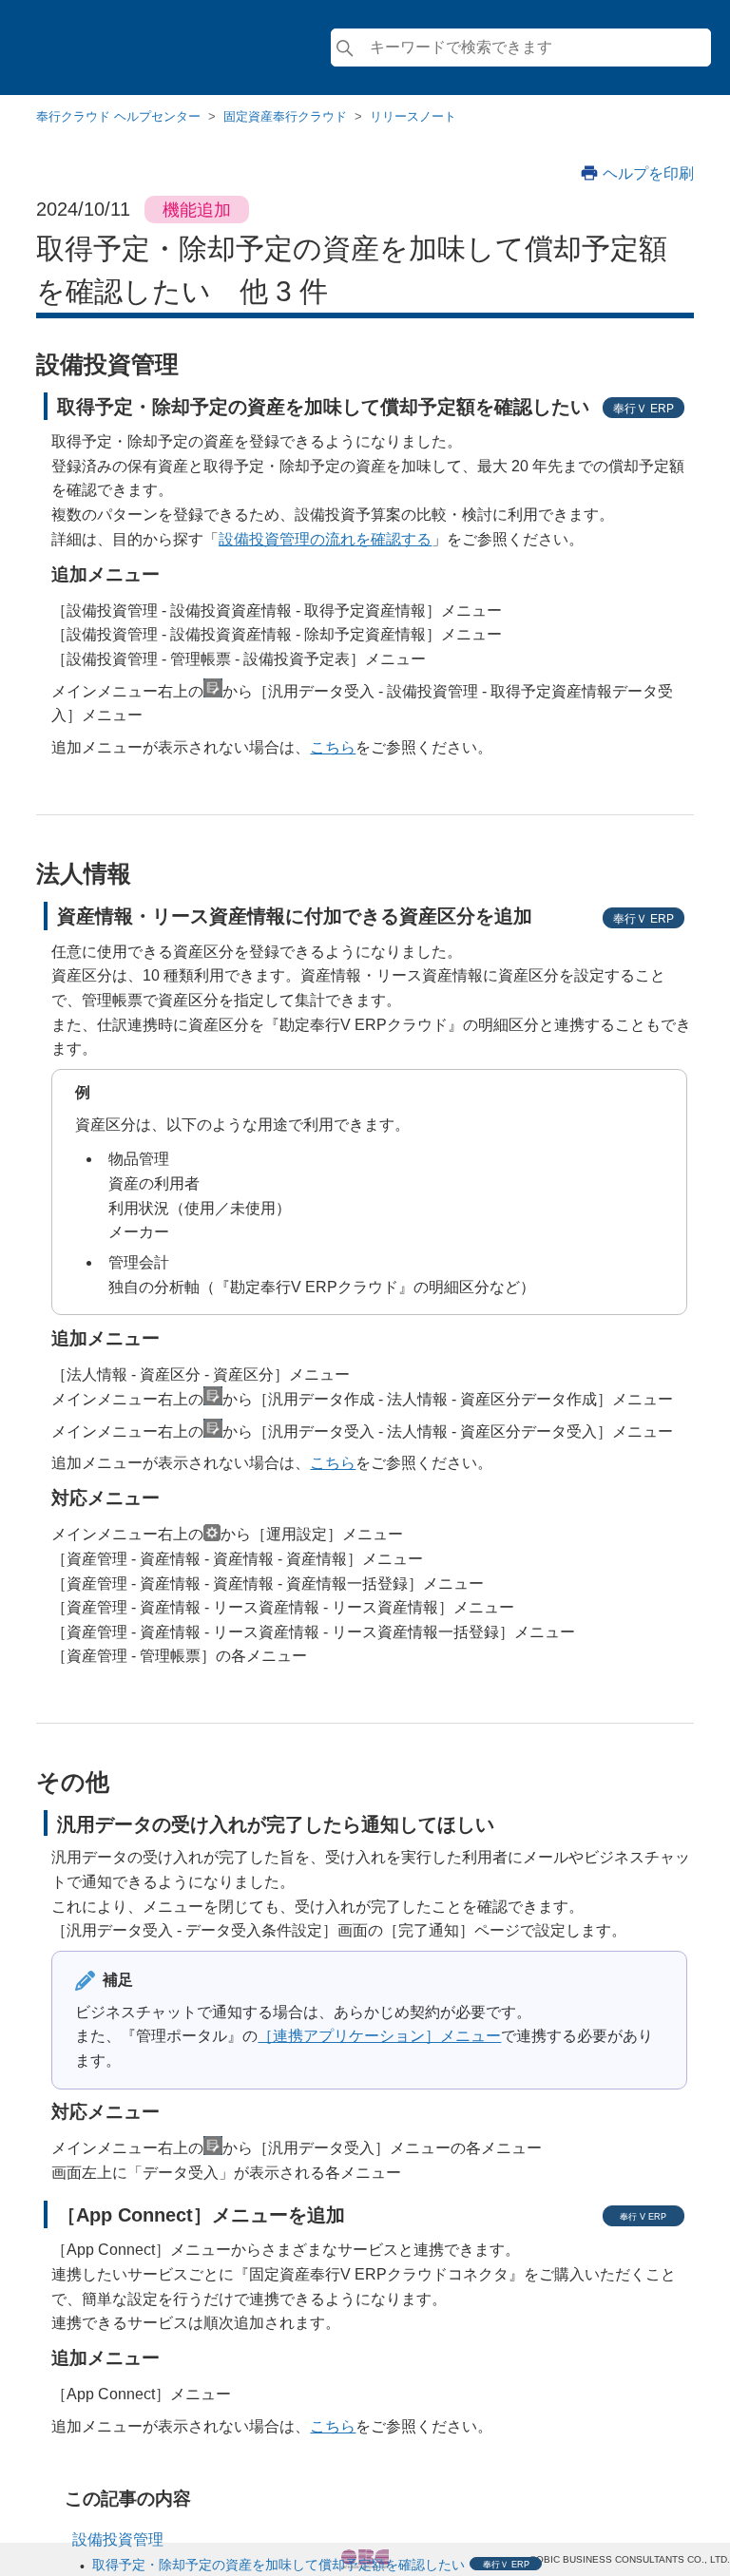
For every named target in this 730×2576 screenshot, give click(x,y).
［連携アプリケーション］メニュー (379, 2036)
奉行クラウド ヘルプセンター (118, 116)
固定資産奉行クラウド (285, 116)
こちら (333, 747)
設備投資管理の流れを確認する (325, 539)
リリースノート (413, 116)
